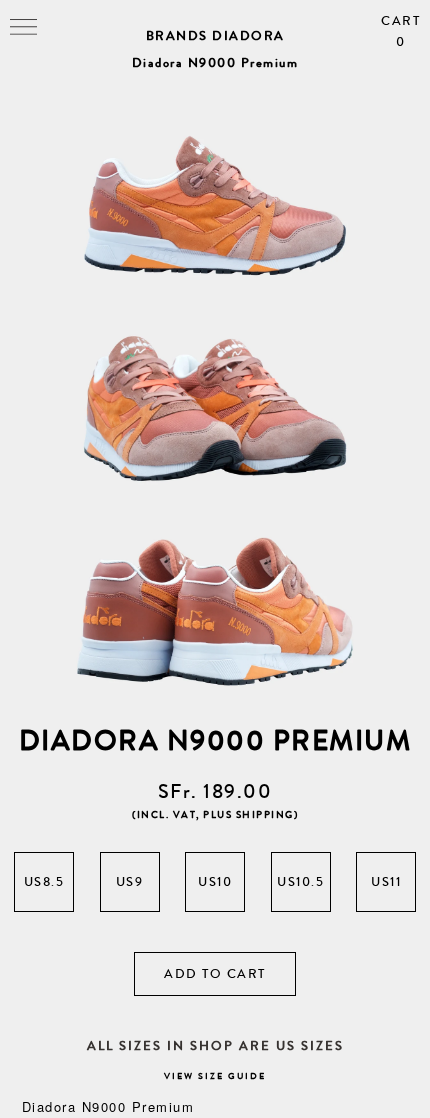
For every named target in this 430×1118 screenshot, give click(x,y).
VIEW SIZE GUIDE (215, 1076)
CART (400, 31)
